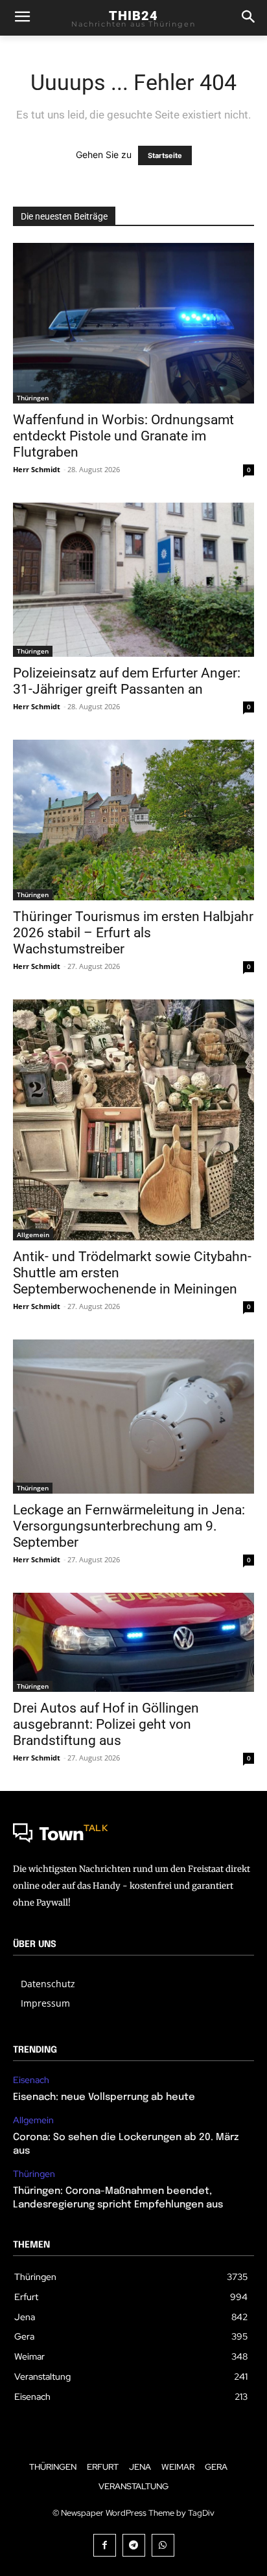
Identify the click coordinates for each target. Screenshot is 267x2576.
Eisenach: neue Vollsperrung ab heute (104, 2097)
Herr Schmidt (37, 469)
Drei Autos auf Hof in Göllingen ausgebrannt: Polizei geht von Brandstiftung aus (106, 1724)
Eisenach (31, 2080)
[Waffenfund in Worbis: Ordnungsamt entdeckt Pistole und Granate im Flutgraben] (133, 323)
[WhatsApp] (163, 2545)
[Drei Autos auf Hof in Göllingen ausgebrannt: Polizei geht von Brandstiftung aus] (133, 1642)
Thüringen (33, 398)
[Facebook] (105, 2545)
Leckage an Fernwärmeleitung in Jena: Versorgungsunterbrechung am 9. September (129, 1526)
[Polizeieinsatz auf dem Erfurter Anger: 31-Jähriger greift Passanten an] (133, 580)
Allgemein (33, 1235)
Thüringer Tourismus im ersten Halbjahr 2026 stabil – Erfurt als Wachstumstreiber (133, 933)
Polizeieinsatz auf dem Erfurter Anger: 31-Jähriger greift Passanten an (127, 681)
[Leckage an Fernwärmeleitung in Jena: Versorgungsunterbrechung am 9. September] (133, 1417)
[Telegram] (134, 2545)
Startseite (165, 155)
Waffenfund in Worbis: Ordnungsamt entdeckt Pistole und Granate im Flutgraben (123, 436)
